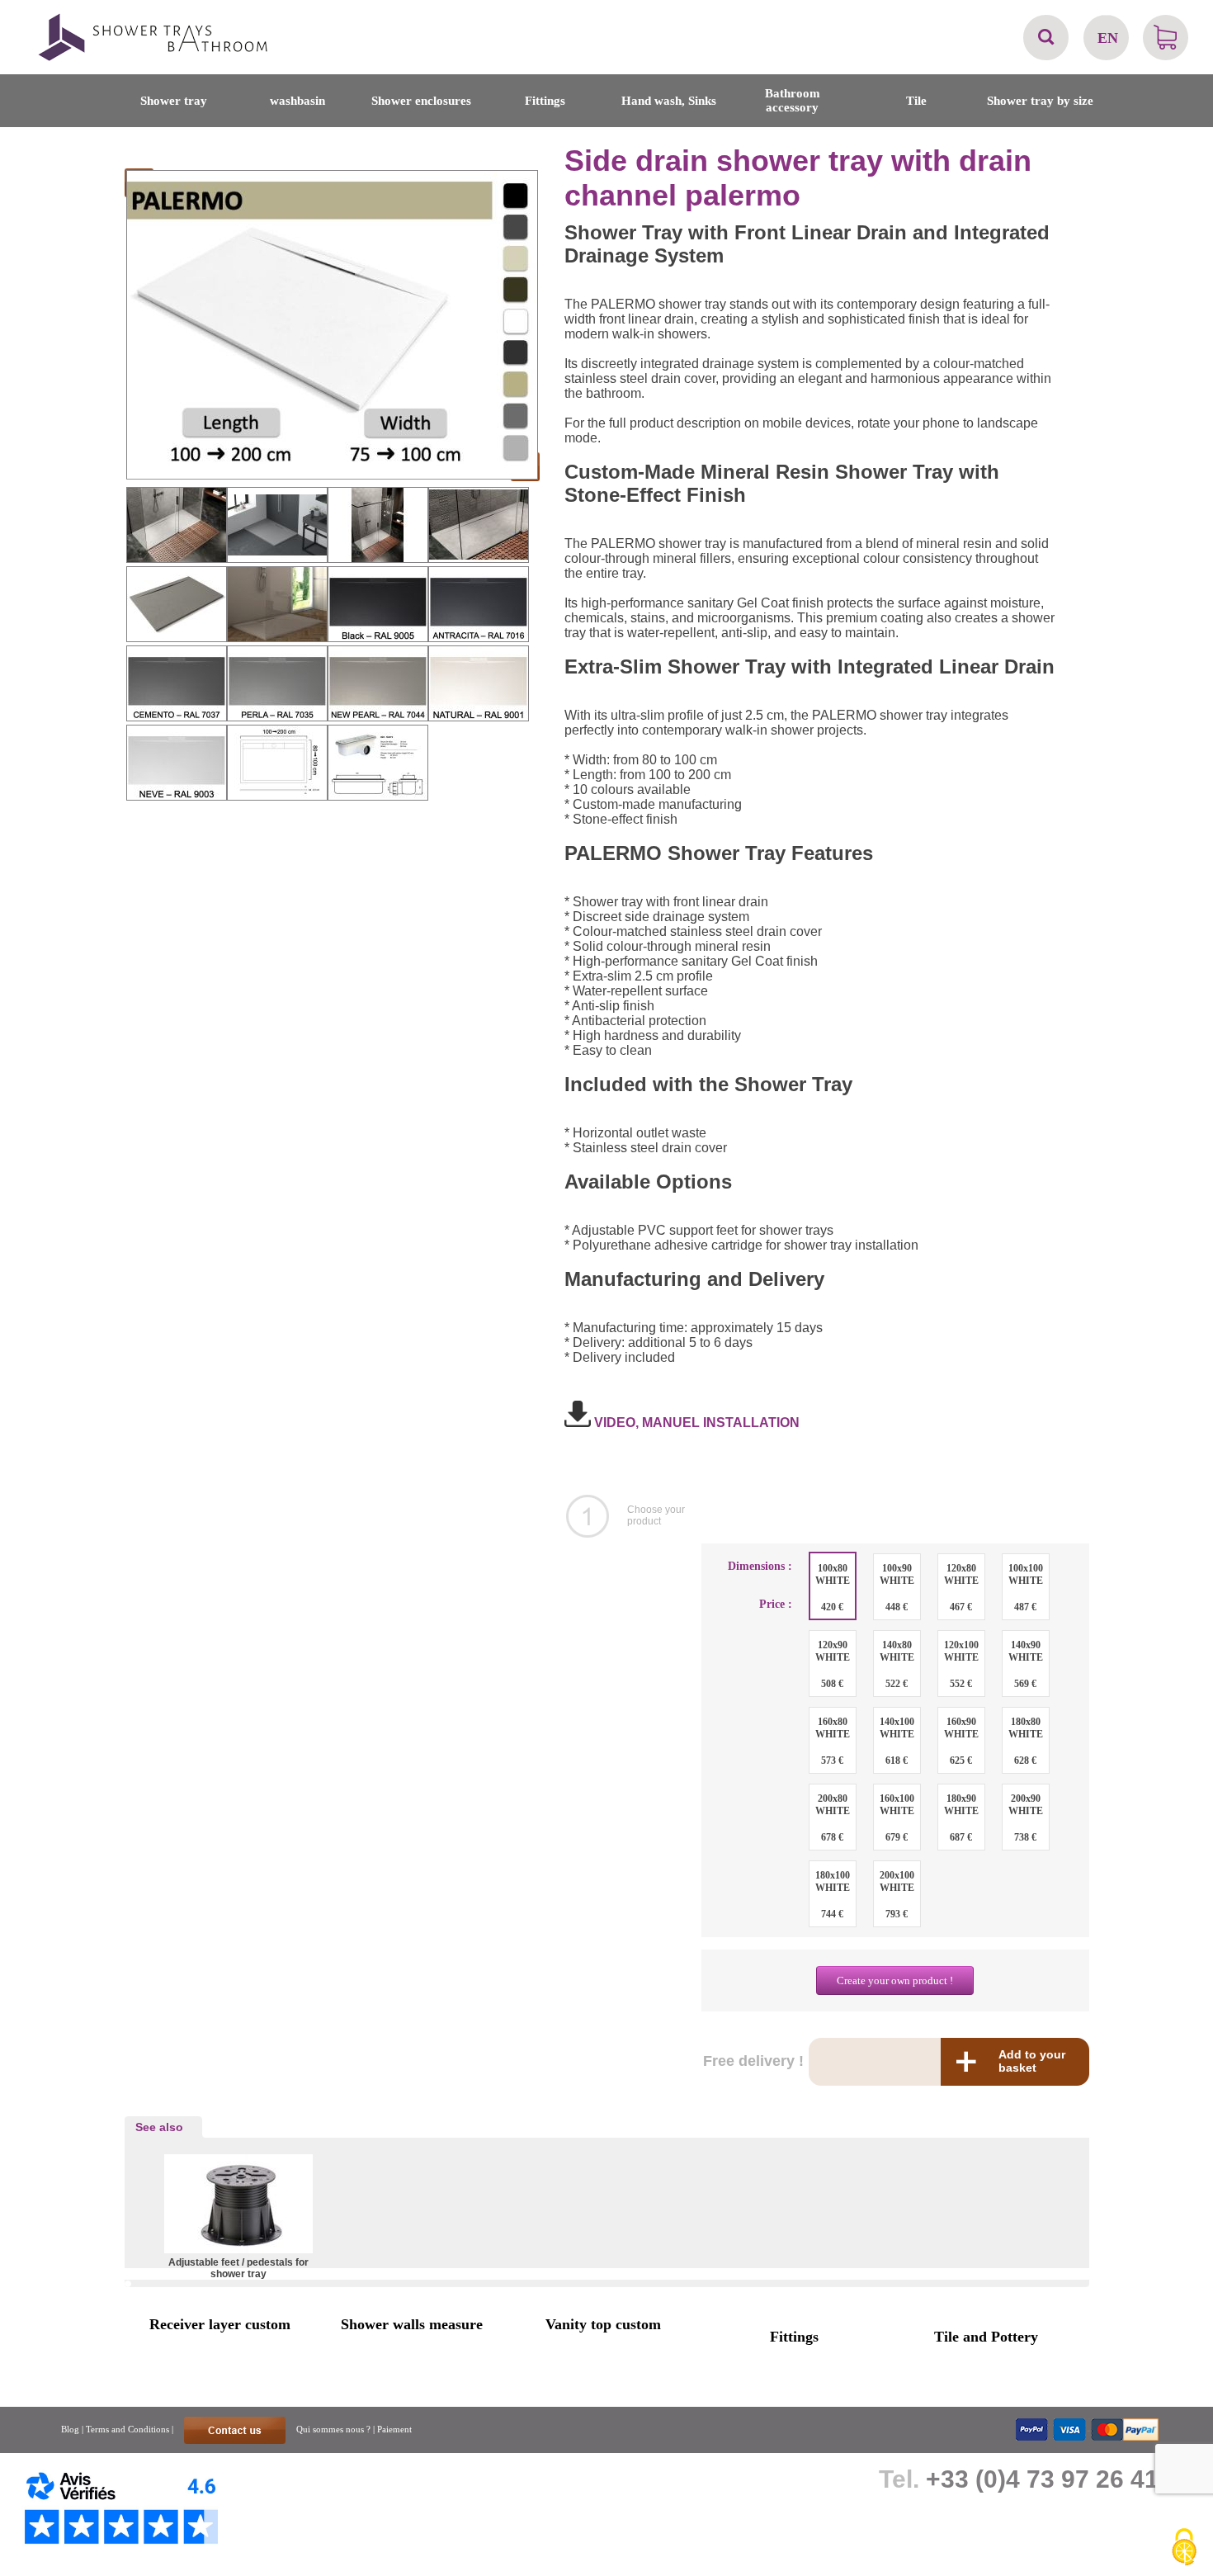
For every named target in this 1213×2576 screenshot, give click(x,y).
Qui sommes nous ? (333, 2429)
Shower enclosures (421, 101)
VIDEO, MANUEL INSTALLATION (695, 1423)
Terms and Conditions (127, 2429)
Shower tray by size (1040, 101)
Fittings (545, 101)
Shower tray (174, 101)
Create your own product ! (895, 1980)
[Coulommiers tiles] (162, 59)
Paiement (394, 2429)
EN (1108, 38)
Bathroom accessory (793, 100)
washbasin (297, 101)
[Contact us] (236, 2429)
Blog (70, 2429)
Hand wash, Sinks (669, 101)
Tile (916, 101)
